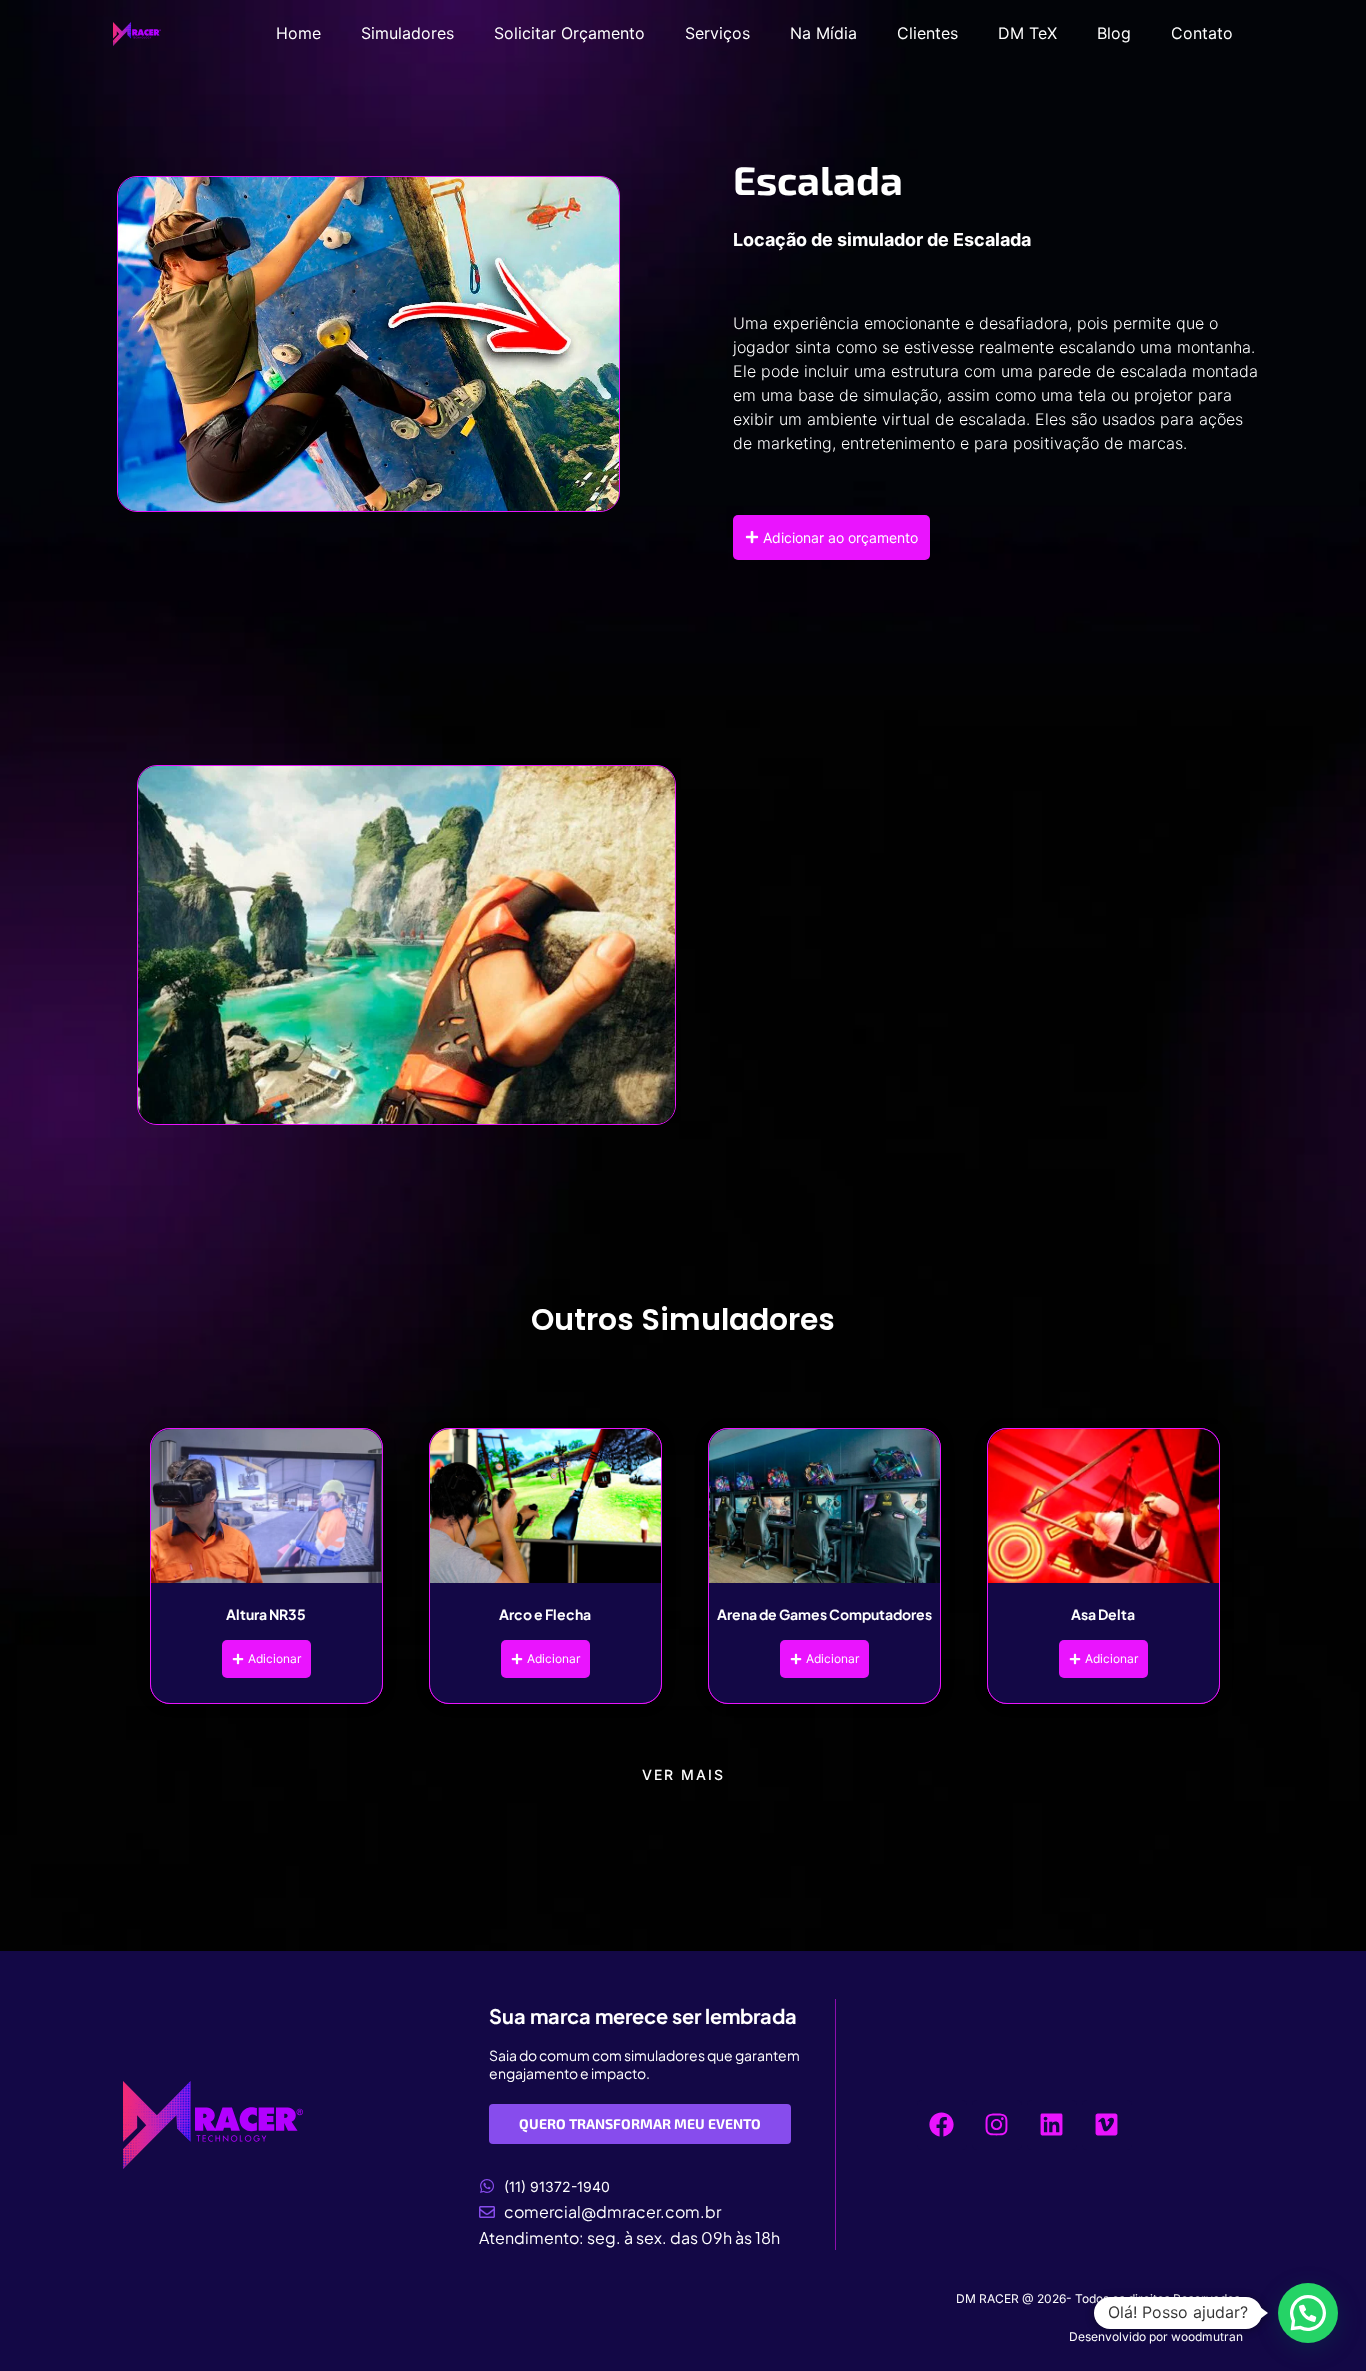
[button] (1308, 2313)
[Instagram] (997, 2125)
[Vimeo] (1107, 2125)
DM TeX (1027, 33)
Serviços (717, 33)
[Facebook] (942, 2125)
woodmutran (1207, 2336)
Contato (1202, 33)
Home (298, 33)
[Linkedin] (1052, 2125)
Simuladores (407, 33)
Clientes (927, 33)
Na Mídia (823, 33)
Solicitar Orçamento (569, 33)
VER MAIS (683, 1774)
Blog (1114, 33)
